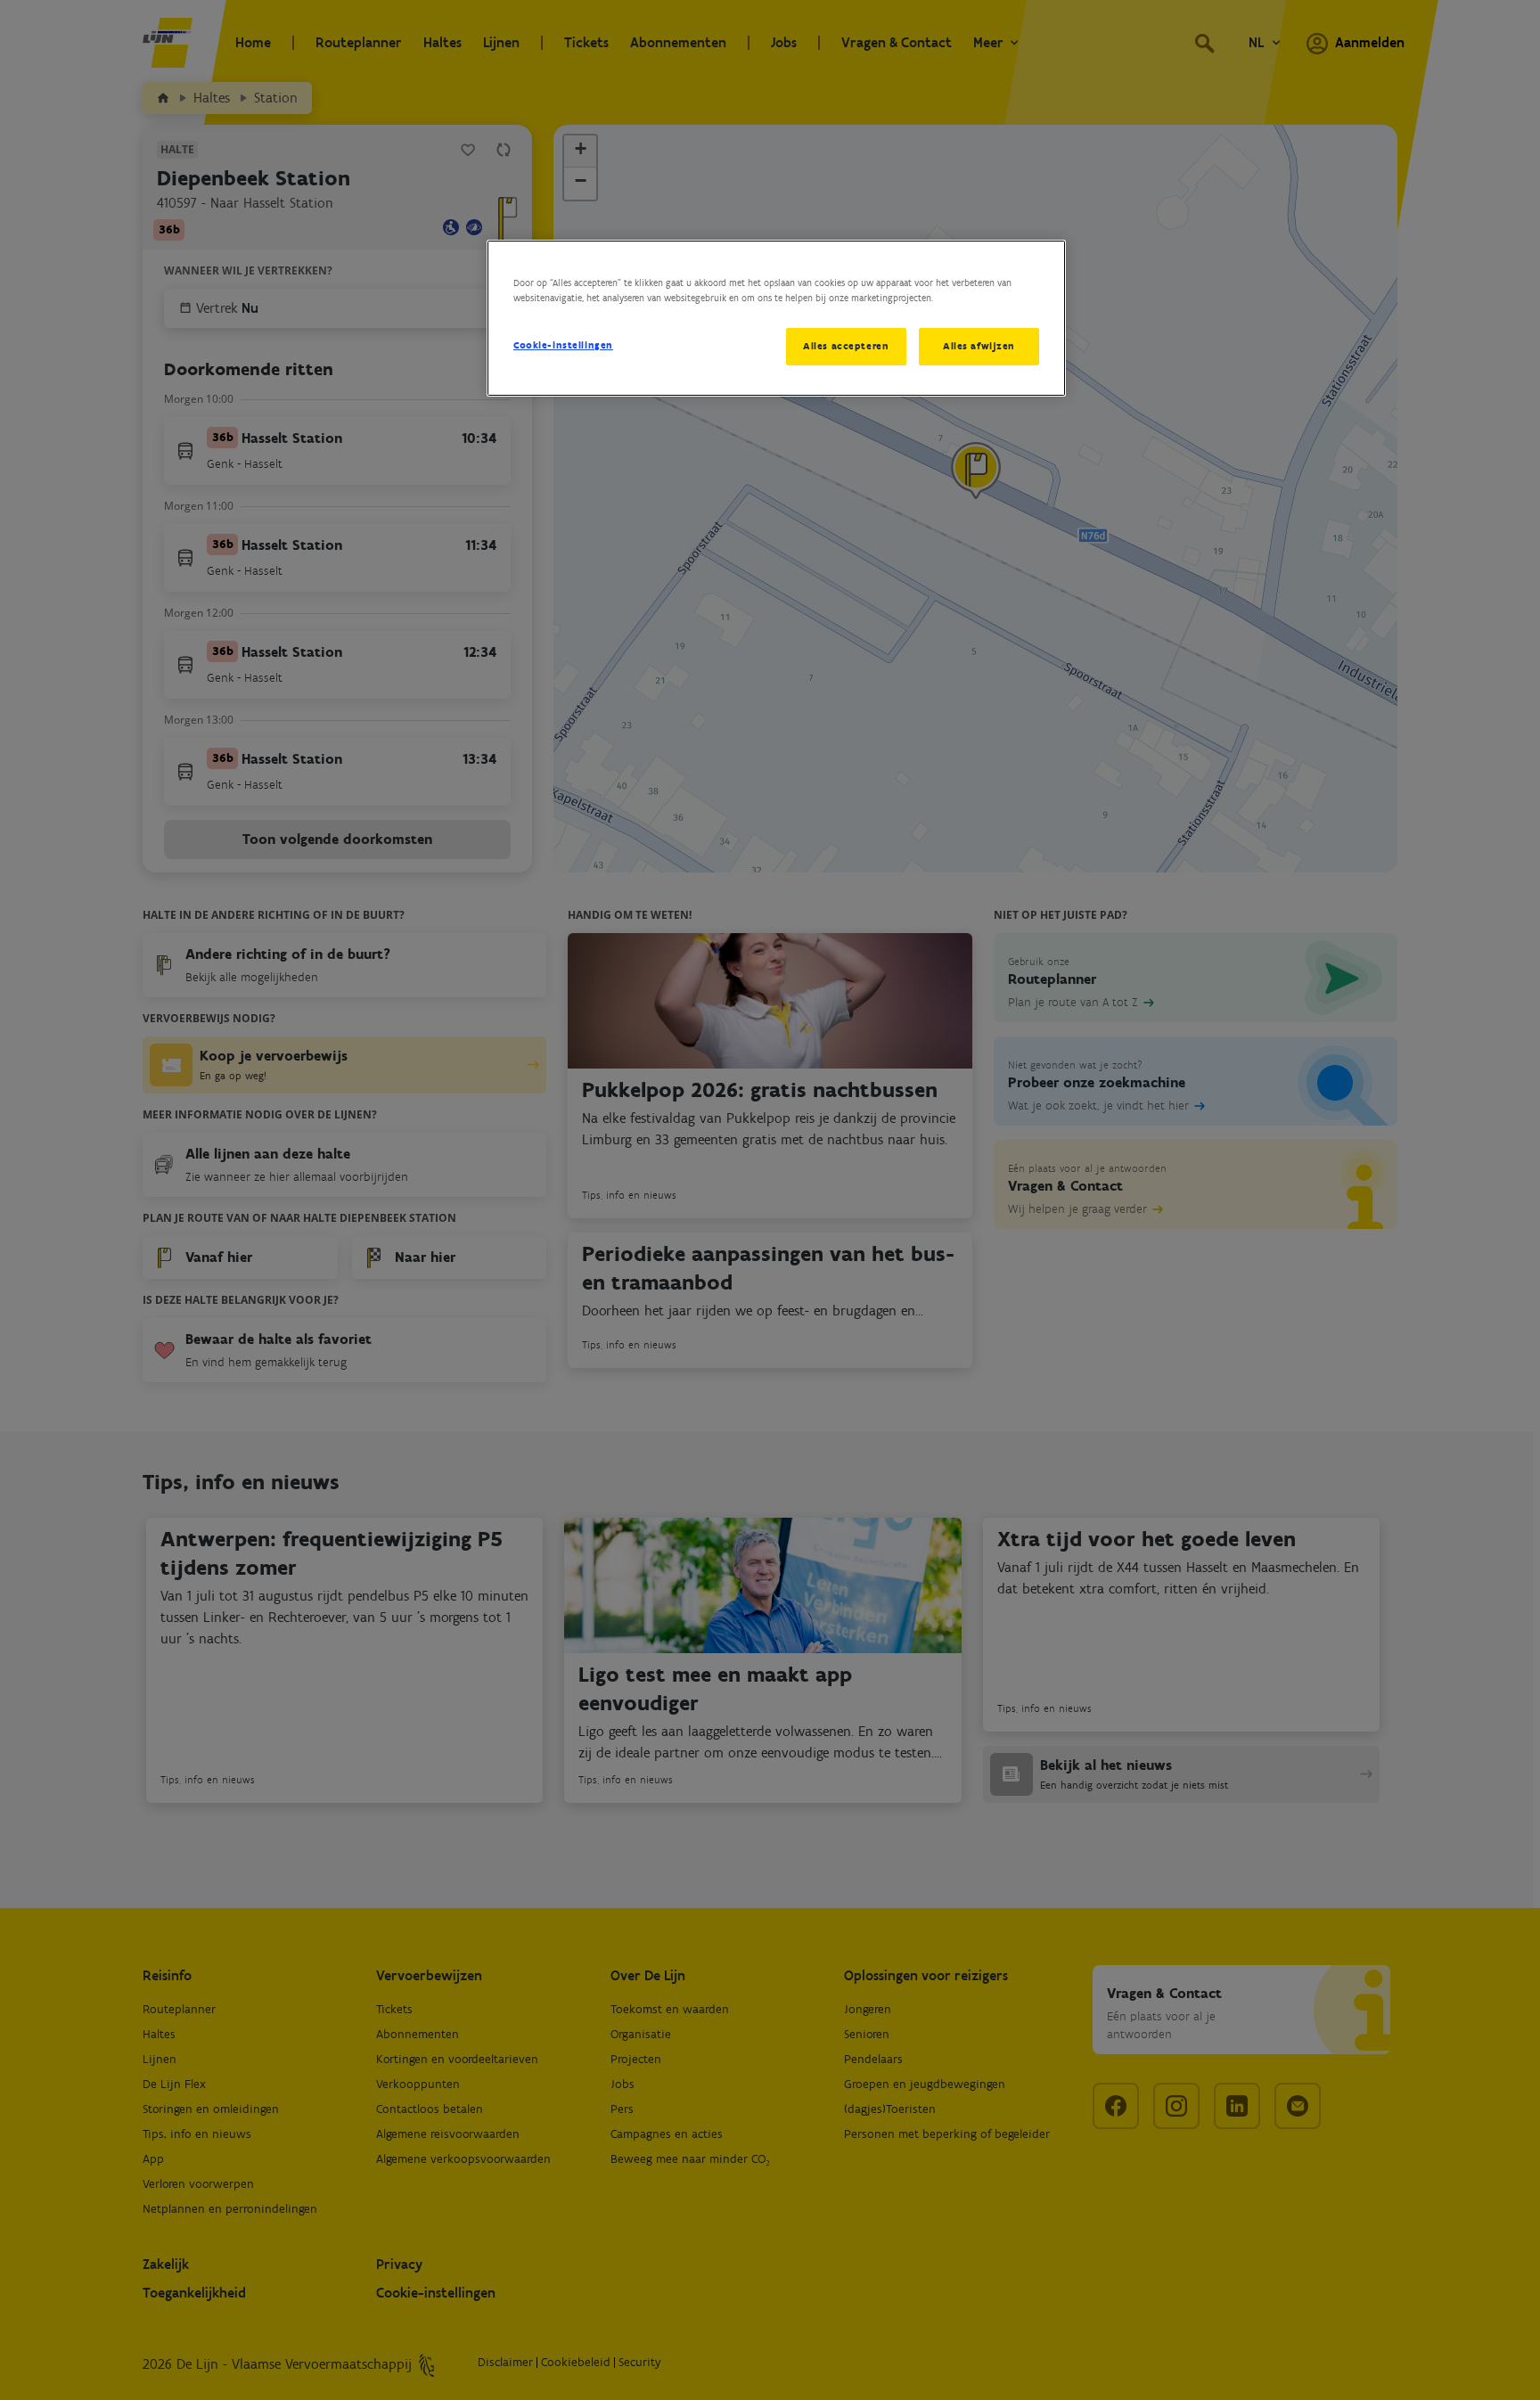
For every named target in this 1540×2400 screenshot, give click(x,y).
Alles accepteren (846, 346)
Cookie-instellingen (563, 345)
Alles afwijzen (979, 346)
